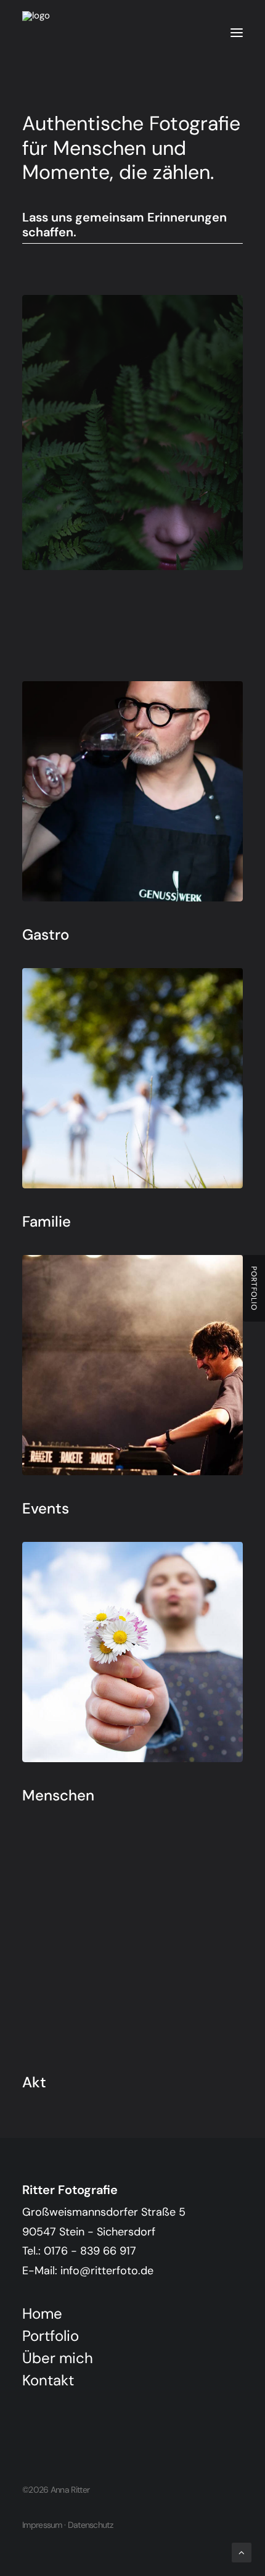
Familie (47, 1221)
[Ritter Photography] (44, 33)
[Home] (132, 2415)
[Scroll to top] (242, 2552)
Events (46, 1508)
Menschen (58, 1795)
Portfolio (51, 2336)
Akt (34, 2082)
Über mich (58, 2358)
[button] (237, 33)
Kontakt (48, 2380)
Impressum (42, 2525)
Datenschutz (90, 2525)
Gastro (46, 934)
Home (42, 2313)
